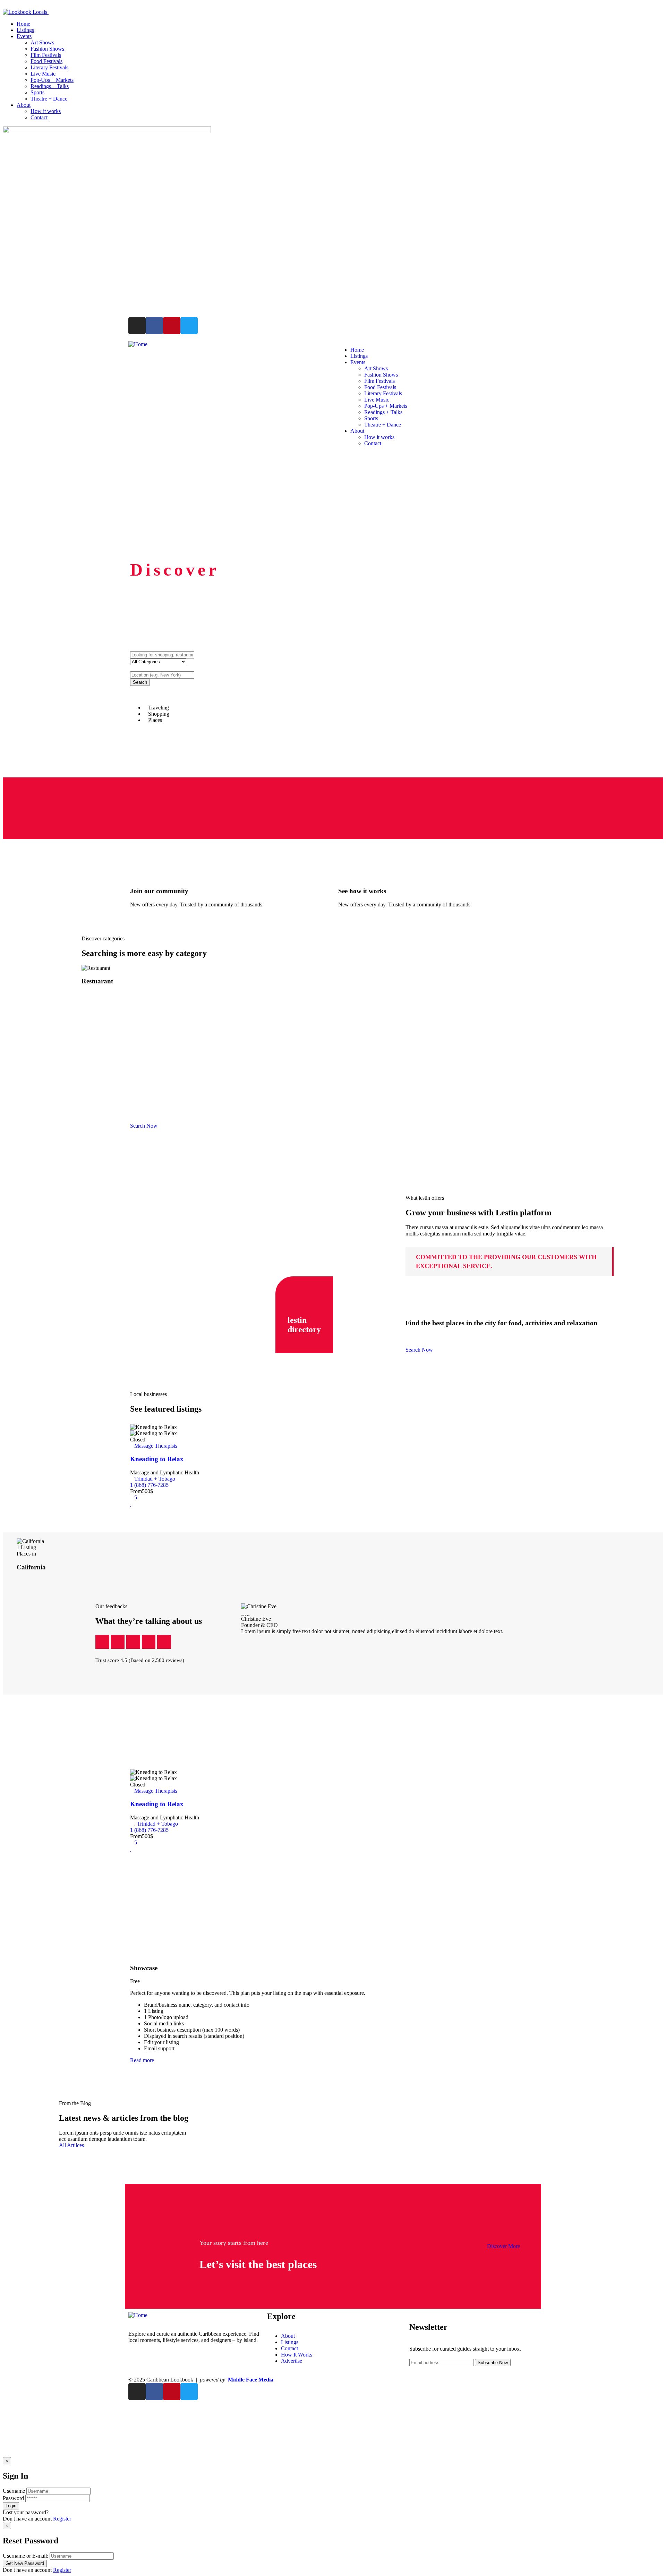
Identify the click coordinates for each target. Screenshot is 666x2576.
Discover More (503, 2246)
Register (62, 2519)
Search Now (419, 1350)
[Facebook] (154, 326)
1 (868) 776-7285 (149, 1485)
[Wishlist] (131, 1504)
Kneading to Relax (157, 1459)
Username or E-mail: (25, 2556)
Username (14, 2491)
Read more (142, 2060)
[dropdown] (5, 6)
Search (140, 682)
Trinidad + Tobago (155, 1479)
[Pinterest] (172, 326)
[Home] (138, 344)
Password (13, 2498)
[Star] (102, 1642)
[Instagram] (137, 326)
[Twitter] (189, 326)
